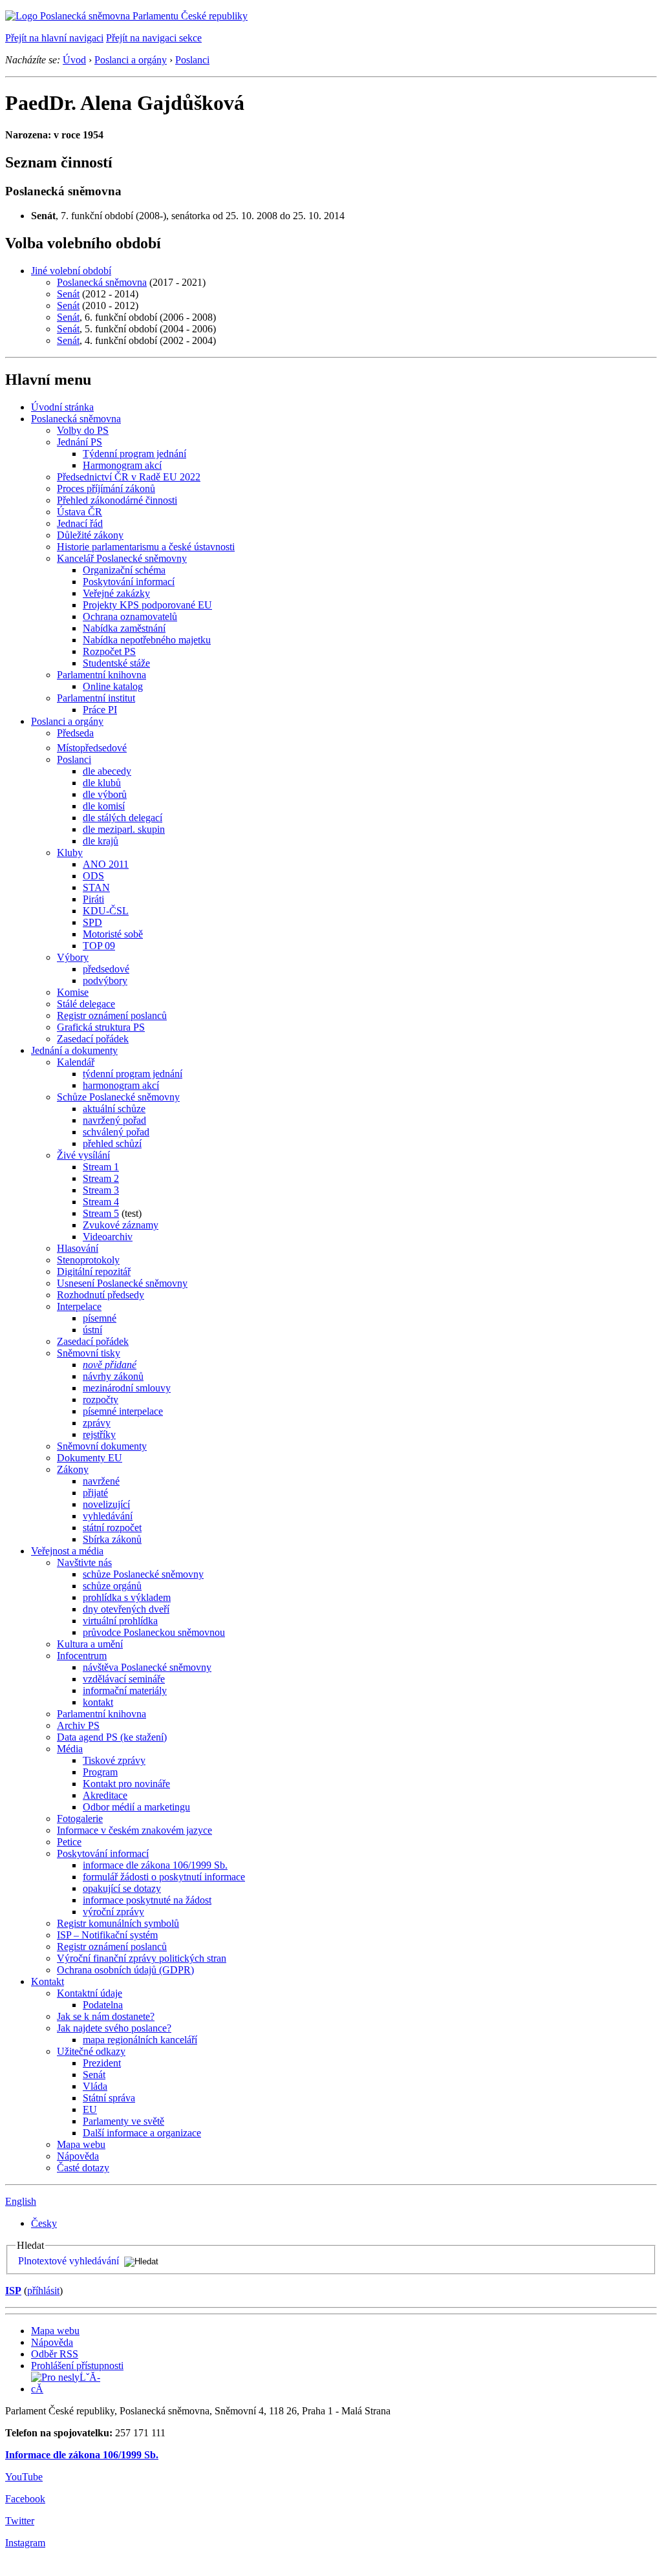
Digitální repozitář (94, 1272)
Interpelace (79, 1306)
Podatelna (103, 2005)
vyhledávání (108, 1516)
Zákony (73, 1469)
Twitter (20, 2521)
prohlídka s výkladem (127, 1597)
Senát (68, 294)
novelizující (106, 1504)
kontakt (98, 1702)
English (21, 2201)
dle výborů (105, 794)
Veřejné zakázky (116, 593)
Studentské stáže (116, 663)
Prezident (102, 2063)
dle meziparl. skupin (124, 829)
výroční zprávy (113, 1912)
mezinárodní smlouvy (127, 1388)
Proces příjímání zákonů (106, 488)
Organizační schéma (124, 570)
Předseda (75, 733)
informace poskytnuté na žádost (147, 1900)
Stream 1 (101, 1167)
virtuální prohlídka (120, 1621)
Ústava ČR (80, 512)
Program (100, 1772)
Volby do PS (83, 430)
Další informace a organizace (142, 2133)
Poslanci (192, 60)
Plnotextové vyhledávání (69, 2261)
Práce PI (100, 710)
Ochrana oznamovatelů (130, 617)
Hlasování (78, 1248)
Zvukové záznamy (121, 1225)
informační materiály (125, 1691)
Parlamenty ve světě (123, 2121)
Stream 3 (101, 1190)
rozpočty (101, 1400)
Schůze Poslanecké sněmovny (118, 1097)
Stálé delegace (86, 1004)
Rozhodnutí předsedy (101, 1295)
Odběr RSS (55, 2354)
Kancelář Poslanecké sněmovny (122, 558)
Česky (44, 2223)
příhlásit (43, 2291)
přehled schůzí (112, 1143)
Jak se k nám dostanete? (106, 2016)
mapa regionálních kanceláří (140, 2040)
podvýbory (105, 981)
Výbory (73, 957)
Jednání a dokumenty (74, 1050)
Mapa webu (81, 2144)
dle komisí (104, 806)
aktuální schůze (114, 1109)
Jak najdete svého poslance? (114, 2028)
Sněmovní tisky (89, 1353)
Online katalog (113, 686)
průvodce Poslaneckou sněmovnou (154, 1632)
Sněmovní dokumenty (102, 1446)
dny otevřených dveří (126, 1609)
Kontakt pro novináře (126, 1784)
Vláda (95, 2086)
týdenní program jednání (133, 1074)
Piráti (93, 899)
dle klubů (102, 783)
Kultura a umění (90, 1644)
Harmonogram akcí (122, 465)
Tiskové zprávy (114, 1760)
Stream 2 (101, 1178)
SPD (92, 922)
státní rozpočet (112, 1528)
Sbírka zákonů (112, 1539)
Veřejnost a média (67, 1551)
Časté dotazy (83, 2168)
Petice (69, 1842)
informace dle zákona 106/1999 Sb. (155, 1865)
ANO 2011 (106, 864)
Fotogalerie (80, 1819)
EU (90, 2109)
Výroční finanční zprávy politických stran (142, 1958)
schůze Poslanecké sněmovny (143, 1574)
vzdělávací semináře (124, 1679)
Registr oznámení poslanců (112, 1015)
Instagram (25, 2543)
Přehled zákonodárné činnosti (117, 500)
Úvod (74, 60)
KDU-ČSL (106, 911)
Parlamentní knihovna (101, 675)
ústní (92, 1330)
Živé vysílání (83, 1155)
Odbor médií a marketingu (136, 1807)
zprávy (97, 1423)
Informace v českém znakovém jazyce (134, 1830)
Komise (73, 992)
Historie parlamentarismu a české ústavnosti (146, 547)
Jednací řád (80, 523)
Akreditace (105, 1795)
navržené (101, 1481)
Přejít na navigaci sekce (154, 38)
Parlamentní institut (96, 698)
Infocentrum (82, 1656)
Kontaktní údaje (90, 1993)
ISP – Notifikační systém (107, 1935)
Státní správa (109, 2098)
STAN (96, 887)
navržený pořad (114, 1120)
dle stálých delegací (123, 818)
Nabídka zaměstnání (124, 628)
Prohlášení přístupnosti (77, 2366)
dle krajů (101, 841)
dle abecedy (107, 771)
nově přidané (110, 1365)
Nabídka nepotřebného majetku (147, 640)
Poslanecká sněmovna (102, 282)
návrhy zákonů (113, 1376)
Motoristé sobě (113, 934)
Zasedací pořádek (93, 1039)
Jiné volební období (71, 271)
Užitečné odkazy (91, 2051)
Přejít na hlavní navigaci (54, 38)
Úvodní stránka (62, 407)
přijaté (95, 1493)
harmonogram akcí (121, 1085)
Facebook (25, 2499)
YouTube (24, 2477)
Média (70, 1749)
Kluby (70, 853)
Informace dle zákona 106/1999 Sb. (82, 2455)
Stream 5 (101, 1213)
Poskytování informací (129, 582)
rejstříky (99, 1434)
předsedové (106, 969)
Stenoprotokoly (88, 1260)
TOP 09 (99, 946)
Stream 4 (101, 1202)
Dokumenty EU (90, 1458)
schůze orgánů (112, 1586)
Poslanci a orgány (131, 60)
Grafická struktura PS (101, 1027)
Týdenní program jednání (134, 454)
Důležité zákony (90, 535)
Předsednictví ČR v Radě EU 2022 (129, 477)
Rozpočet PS (109, 651)
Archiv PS (78, 1725)
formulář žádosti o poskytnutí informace (164, 1877)
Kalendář (76, 1062)
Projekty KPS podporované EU (147, 605)
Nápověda (78, 2156)
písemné (100, 1318)
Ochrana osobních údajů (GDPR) (125, 1970)
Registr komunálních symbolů (118, 1923)
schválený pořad (116, 1132)
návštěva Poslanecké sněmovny (147, 1667)
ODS (93, 876)
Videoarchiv (108, 1237)
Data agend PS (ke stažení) (112, 1737)
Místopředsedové (92, 748)
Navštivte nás (84, 1562)
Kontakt (48, 1981)
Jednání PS (80, 442)
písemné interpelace (123, 1411)
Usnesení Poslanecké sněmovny (122, 1283)
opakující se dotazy (122, 1888)
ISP (13, 2291)
